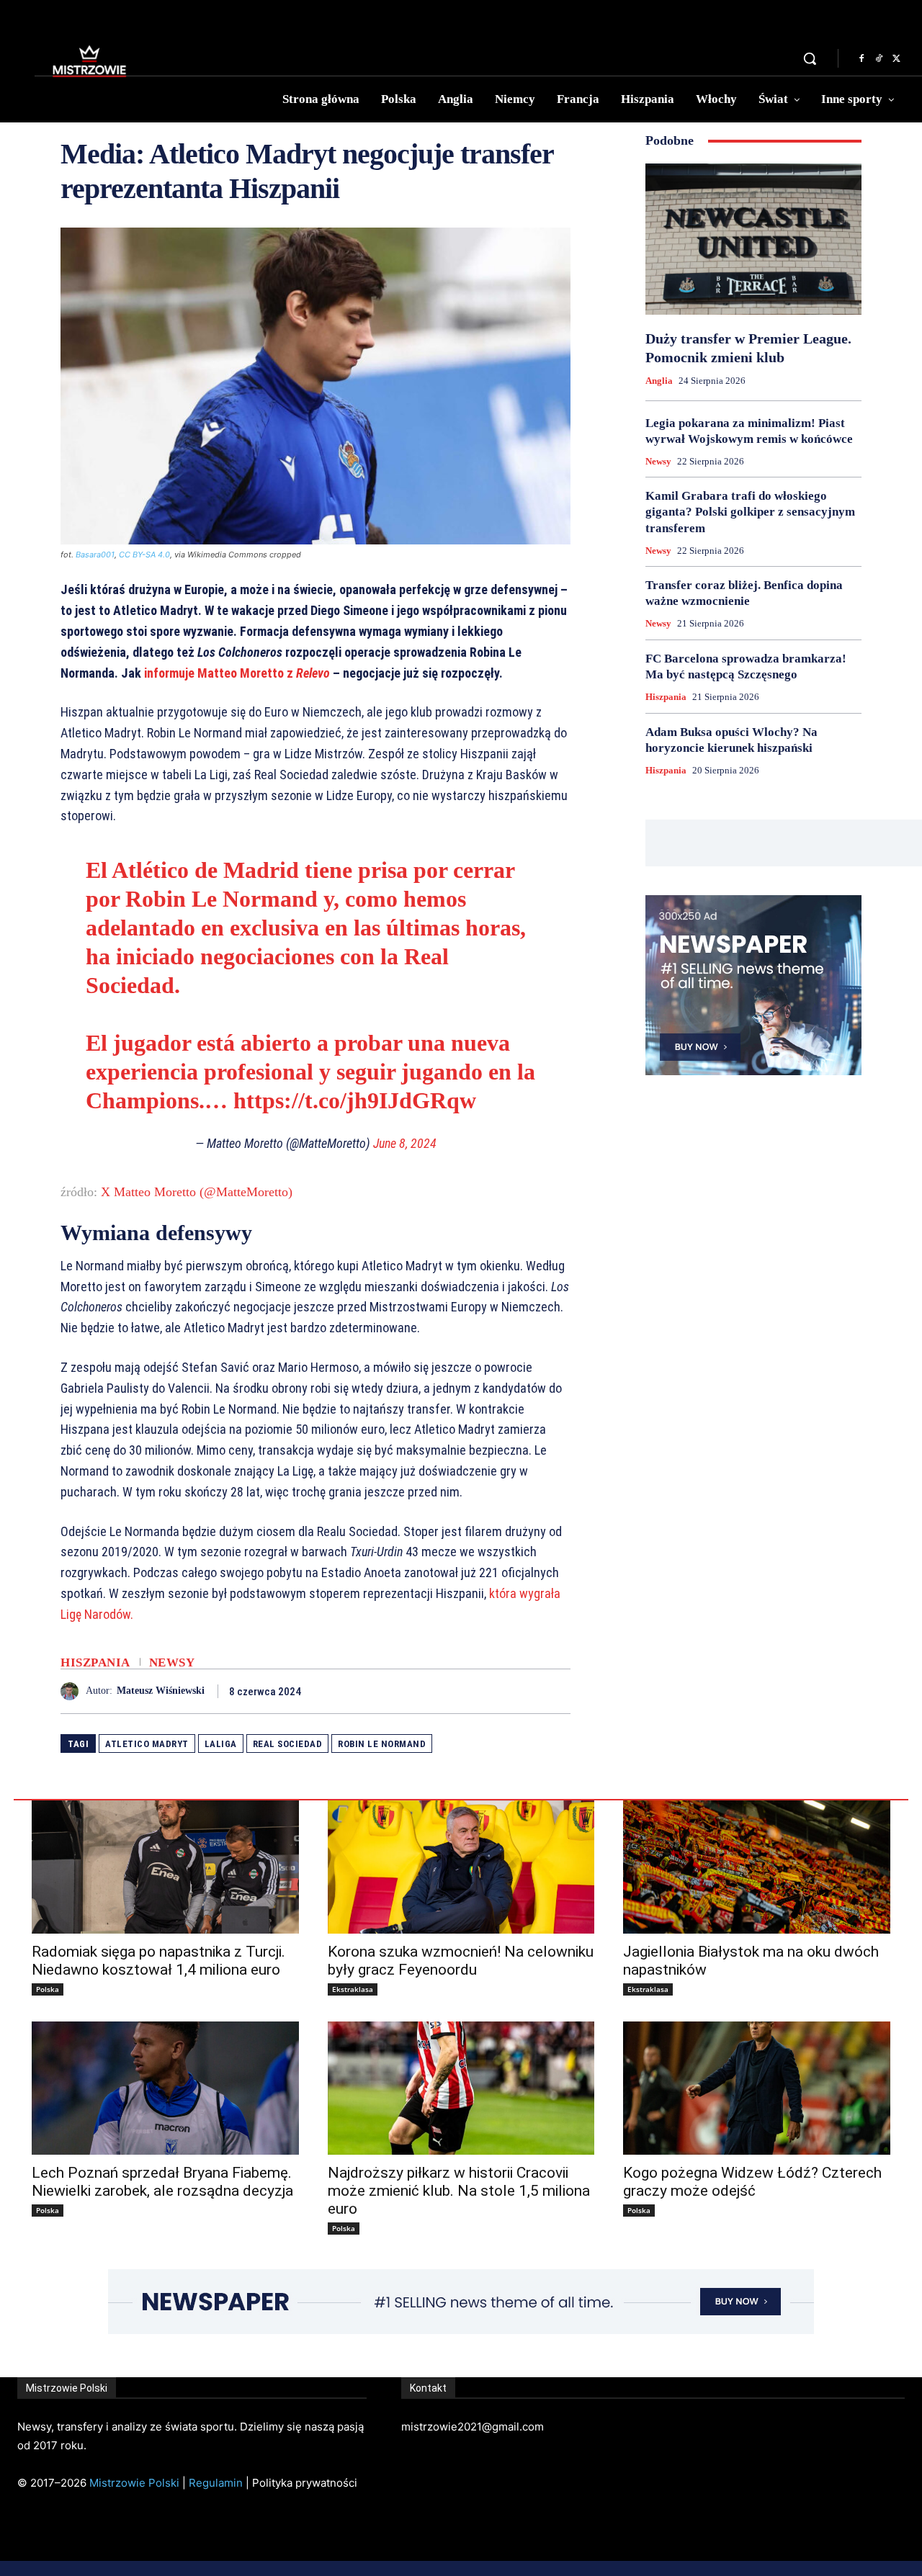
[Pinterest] (523, 1691)
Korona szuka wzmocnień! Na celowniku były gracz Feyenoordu (461, 1961)
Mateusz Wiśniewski (161, 1691)
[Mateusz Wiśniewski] (73, 1691)
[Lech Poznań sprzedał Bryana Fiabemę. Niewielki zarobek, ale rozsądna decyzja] (165, 2088)
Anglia (659, 381)
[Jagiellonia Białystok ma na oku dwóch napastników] (757, 1867)
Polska (48, 1989)
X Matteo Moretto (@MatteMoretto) (197, 1192)
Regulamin (216, 2483)
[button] (810, 58)
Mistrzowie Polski (134, 2483)
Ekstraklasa (353, 1989)
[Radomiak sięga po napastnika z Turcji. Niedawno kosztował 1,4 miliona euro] (165, 1867)
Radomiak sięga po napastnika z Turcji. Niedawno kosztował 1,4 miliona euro (158, 1961)
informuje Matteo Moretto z (237, 673)
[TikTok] (879, 59)
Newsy (172, 1662)
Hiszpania (95, 1662)
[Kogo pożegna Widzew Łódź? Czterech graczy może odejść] (757, 2088)
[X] (896, 59)
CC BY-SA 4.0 (144, 555)
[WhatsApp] (556, 1691)
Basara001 (95, 555)
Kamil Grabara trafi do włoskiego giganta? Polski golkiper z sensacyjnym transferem (750, 512)
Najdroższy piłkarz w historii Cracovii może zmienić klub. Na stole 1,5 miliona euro (459, 2191)
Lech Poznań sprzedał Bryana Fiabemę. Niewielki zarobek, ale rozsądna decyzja (162, 2182)
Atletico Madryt (147, 1744)
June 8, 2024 (405, 1143)
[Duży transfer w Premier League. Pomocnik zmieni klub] (753, 239)
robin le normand (382, 1744)
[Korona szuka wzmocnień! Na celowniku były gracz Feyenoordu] (461, 1867)
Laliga (221, 1744)
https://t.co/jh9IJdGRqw (355, 1100)
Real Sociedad (288, 1744)
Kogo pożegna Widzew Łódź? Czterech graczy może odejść (752, 2182)
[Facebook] (861, 59)
